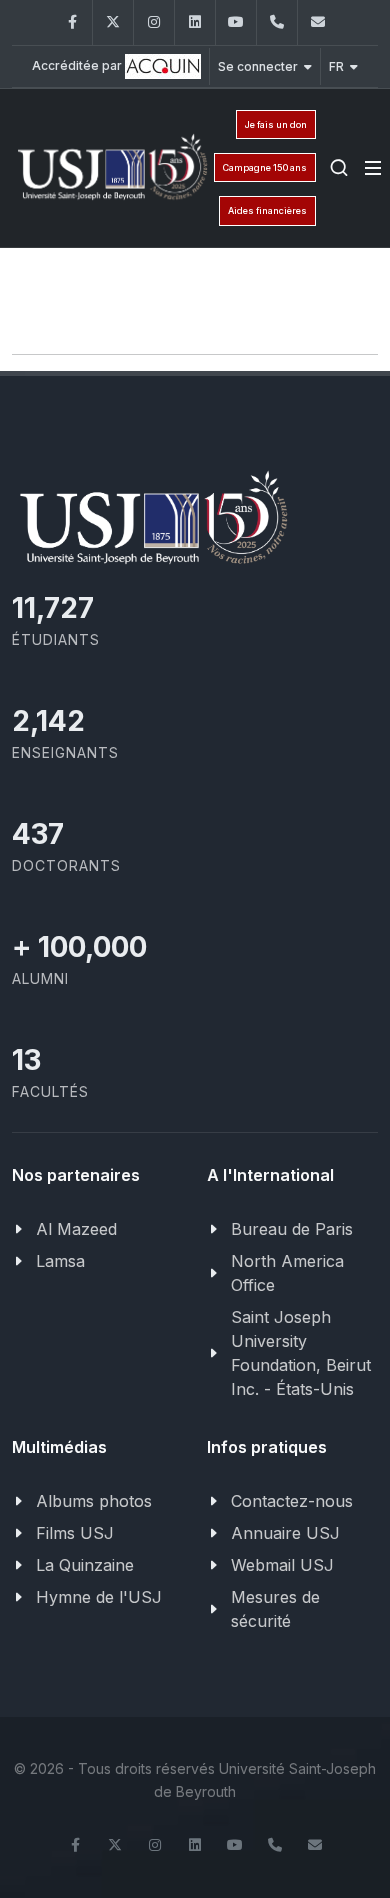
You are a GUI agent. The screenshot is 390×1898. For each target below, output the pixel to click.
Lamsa (60, 1261)
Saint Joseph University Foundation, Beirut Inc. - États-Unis (301, 1353)
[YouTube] (236, 22)
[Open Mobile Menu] (373, 168)
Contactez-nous (292, 1501)
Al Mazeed (76, 1229)
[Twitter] (113, 22)
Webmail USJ (282, 1565)
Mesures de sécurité (275, 1609)
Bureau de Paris (292, 1229)
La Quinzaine (85, 1565)
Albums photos (94, 1501)
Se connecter (258, 66)
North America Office (287, 1273)
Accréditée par (78, 65)
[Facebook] (72, 22)
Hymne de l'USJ (99, 1597)
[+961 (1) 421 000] (277, 22)
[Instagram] (154, 22)
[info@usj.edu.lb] (318, 22)
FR (336, 66)
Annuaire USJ (285, 1533)
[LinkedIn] (195, 22)
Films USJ (75, 1533)
